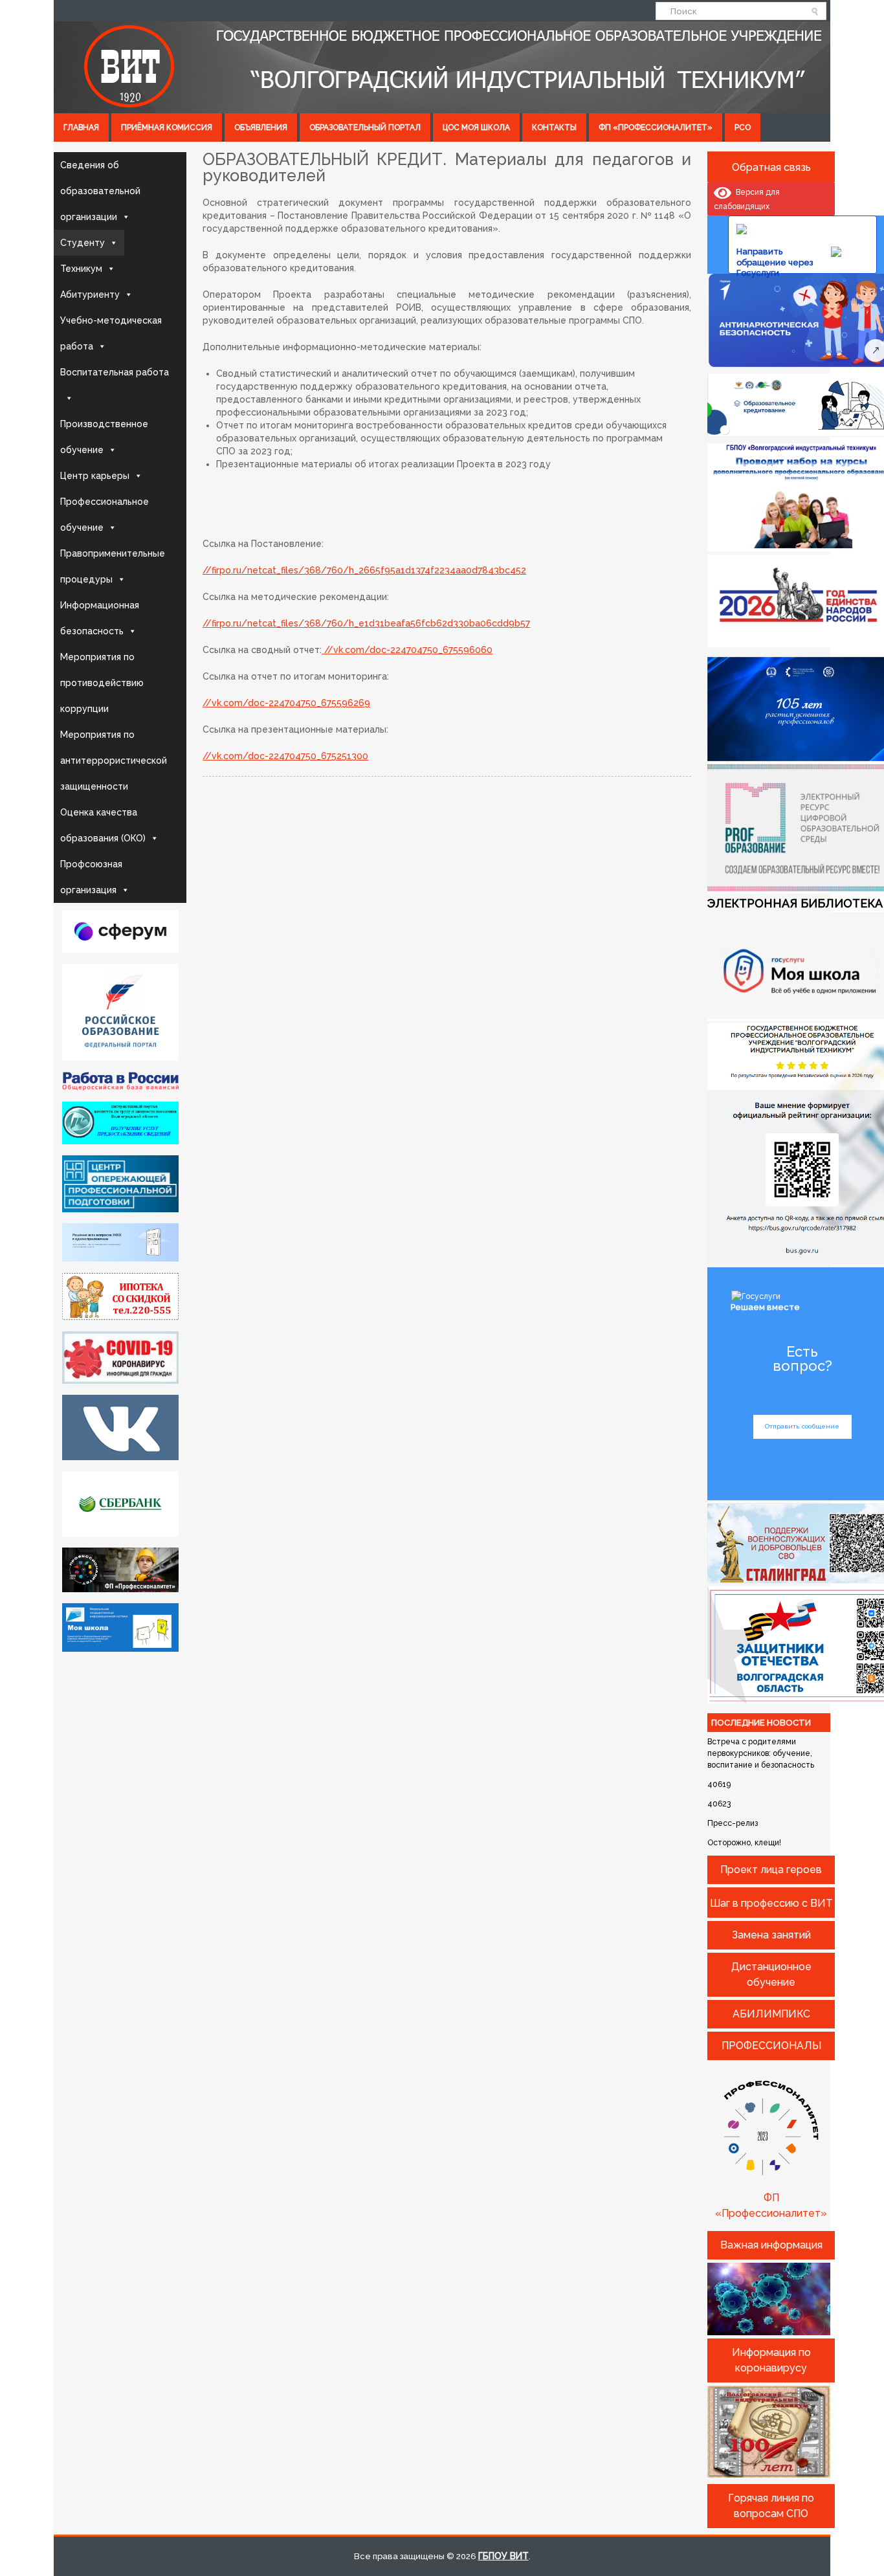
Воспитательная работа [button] (115, 372)
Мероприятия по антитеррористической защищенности (114, 761)
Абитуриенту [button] (90, 294)
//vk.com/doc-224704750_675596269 (286, 703)
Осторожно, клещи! (744, 1843)
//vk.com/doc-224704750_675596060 (407, 650)
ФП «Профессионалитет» (656, 128)
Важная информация (771, 2245)
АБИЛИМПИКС (771, 2014)
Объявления (261, 128)
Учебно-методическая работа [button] (111, 333)
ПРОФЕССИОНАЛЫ (771, 2046)
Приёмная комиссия (167, 128)
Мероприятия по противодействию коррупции (102, 683)
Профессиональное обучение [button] (105, 515)
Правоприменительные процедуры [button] (113, 566)
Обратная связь (771, 167)
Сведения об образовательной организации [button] (100, 191)
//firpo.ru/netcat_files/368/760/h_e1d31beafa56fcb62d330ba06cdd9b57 (366, 623)
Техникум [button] (81, 269)
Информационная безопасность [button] (100, 618)
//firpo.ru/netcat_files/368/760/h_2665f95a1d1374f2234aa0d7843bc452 (364, 570)
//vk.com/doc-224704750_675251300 (285, 756)
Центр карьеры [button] (95, 476)
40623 (719, 1804)
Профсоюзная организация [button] (91, 877)
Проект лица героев (771, 1870)
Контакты (554, 128)
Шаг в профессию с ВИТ (771, 1903)
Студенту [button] (83, 243)
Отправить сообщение (802, 1426)
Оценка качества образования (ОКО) (103, 825)
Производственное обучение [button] (104, 437)
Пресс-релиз (733, 1823)
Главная (81, 128)
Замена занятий (771, 1935)
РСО (743, 128)
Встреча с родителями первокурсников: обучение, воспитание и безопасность (761, 1753)
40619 (719, 1784)
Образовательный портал (365, 128)
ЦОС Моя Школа (476, 128)
